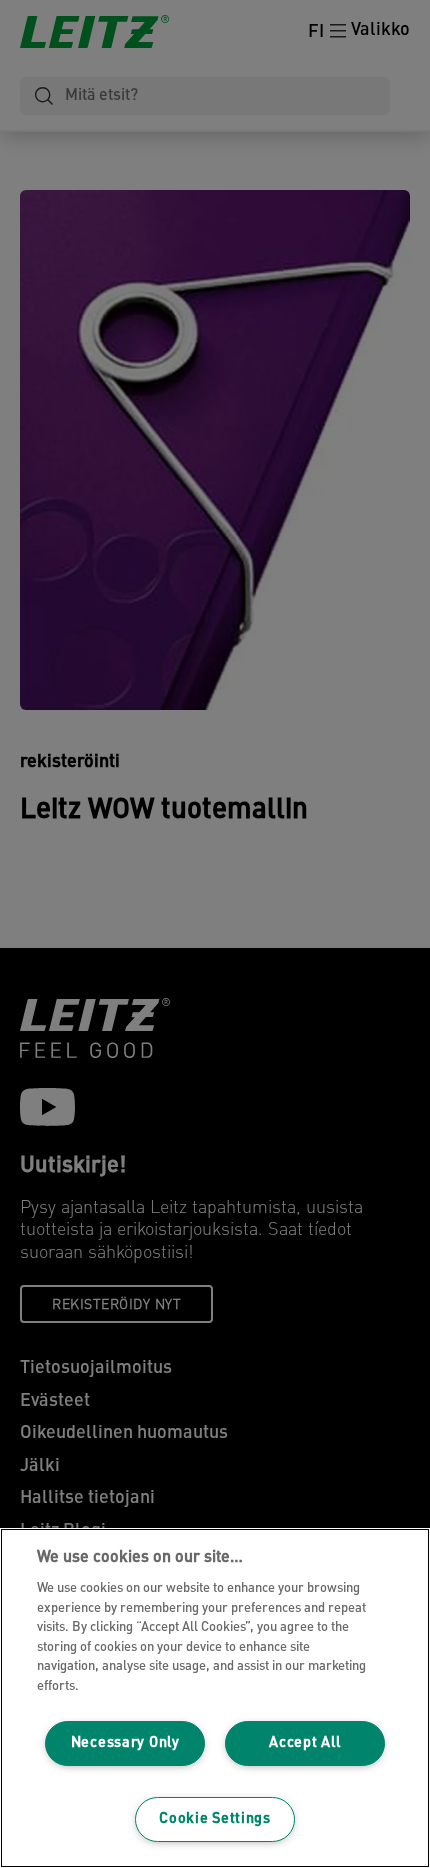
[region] (215, 1698)
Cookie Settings (215, 1819)
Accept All (304, 1743)
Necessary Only (125, 1743)
